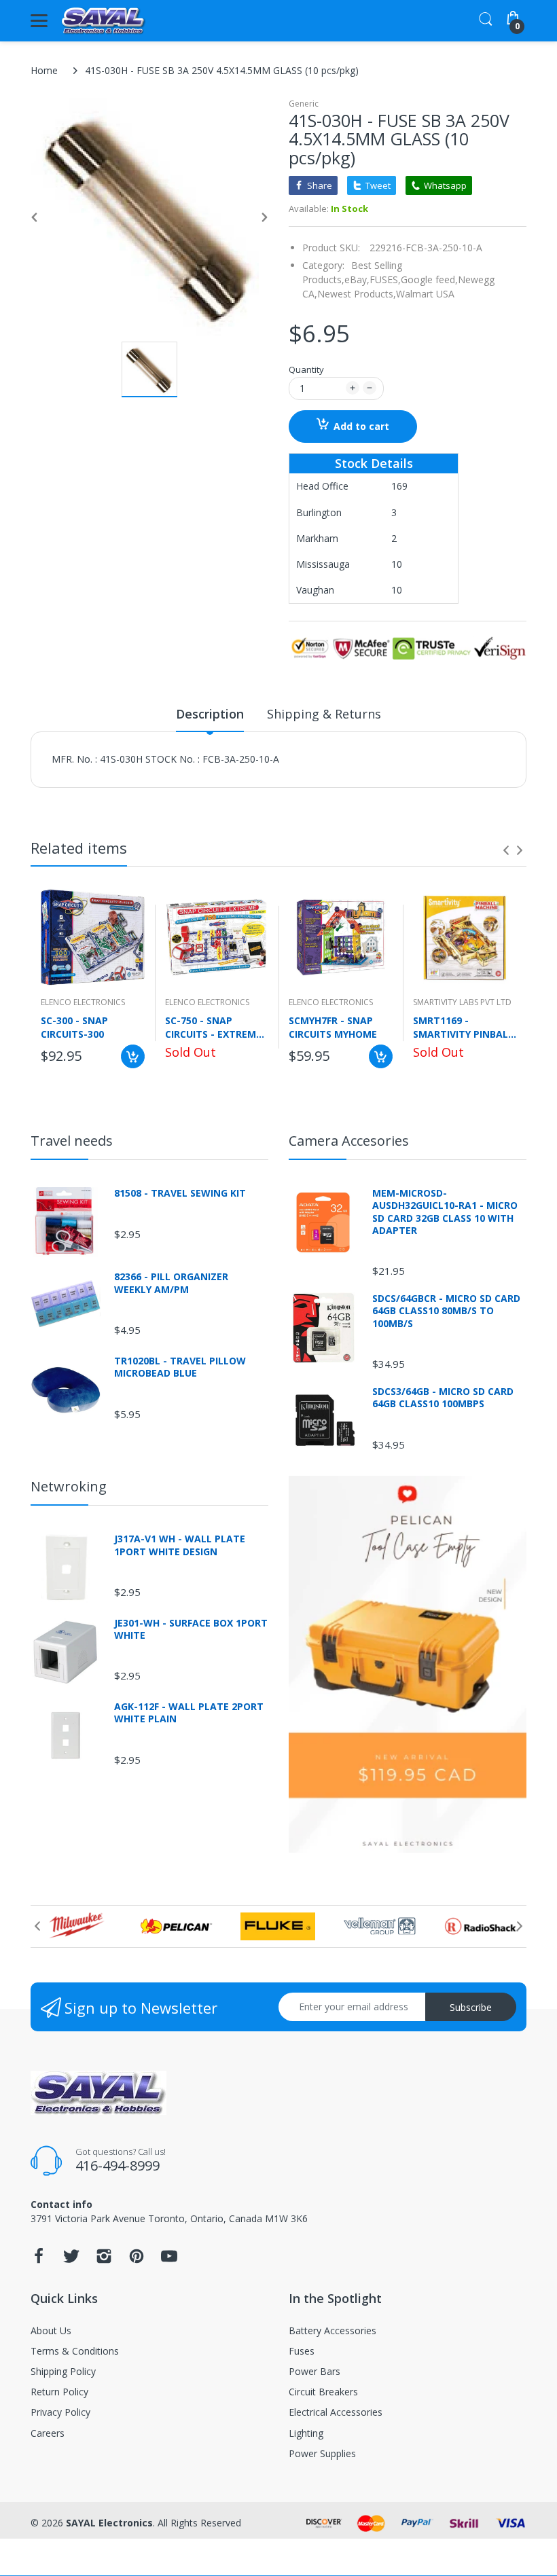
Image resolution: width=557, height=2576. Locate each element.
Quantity (306, 369)
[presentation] (506, 850)
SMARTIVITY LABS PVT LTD (462, 1002)
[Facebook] (39, 2260)
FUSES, (385, 279)
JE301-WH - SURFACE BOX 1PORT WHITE (191, 1629)
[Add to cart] (133, 1056)
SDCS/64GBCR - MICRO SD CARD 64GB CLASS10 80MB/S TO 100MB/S (446, 1311)
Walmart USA (425, 294)
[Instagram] (104, 2260)
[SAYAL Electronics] (104, 21)
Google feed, (429, 279)
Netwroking (69, 1486)
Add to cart (361, 426)
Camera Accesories (349, 1141)
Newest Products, (357, 294)
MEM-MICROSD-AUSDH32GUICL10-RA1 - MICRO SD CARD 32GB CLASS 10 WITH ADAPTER (445, 1212)
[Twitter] (71, 2260)
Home (44, 70)
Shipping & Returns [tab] (324, 714)
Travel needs (72, 1141)
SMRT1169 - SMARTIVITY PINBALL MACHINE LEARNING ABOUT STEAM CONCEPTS (463, 1027)
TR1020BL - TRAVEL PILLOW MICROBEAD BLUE (180, 1367)
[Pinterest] (137, 2260)
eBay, (357, 279)
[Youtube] (169, 2260)
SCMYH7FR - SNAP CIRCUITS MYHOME (333, 1027)
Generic (304, 104)
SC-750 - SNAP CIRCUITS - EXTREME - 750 (217, 1027)
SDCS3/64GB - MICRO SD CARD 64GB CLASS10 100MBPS (443, 1398)
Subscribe (471, 2007)
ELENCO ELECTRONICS (83, 1002)
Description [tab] (210, 714)
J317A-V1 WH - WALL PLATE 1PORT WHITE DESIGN (180, 1545)
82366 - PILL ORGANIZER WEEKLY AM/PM (171, 1283)
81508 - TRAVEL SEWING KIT (180, 1193)
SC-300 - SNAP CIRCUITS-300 (74, 1027)
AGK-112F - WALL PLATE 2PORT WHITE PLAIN (189, 1713)
